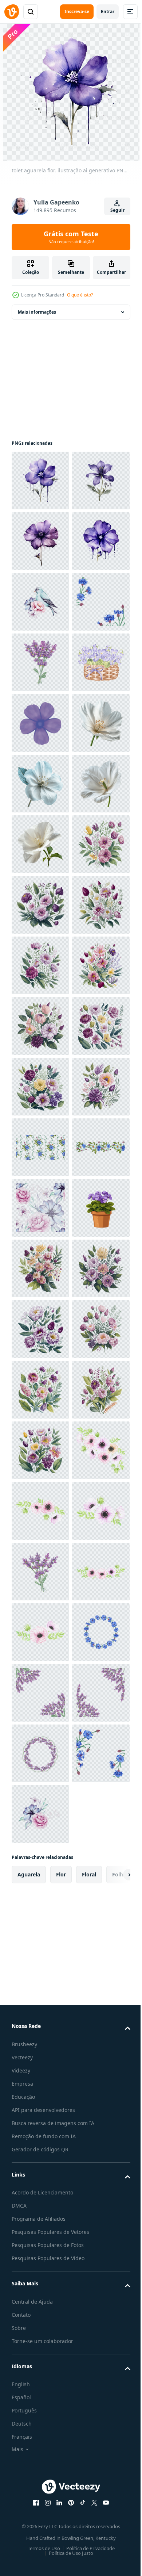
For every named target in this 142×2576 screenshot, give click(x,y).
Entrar (108, 12)
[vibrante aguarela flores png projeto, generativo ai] (40, 1268)
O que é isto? (80, 295)
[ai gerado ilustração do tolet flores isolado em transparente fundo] (40, 1996)
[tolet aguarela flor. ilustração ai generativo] (40, 481)
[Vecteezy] (12, 12)
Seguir (117, 210)
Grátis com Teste (71, 237)
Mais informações (37, 312)
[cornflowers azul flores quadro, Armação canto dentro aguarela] (40, 784)
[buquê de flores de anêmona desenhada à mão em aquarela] (40, 2481)
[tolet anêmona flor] (40, 965)
